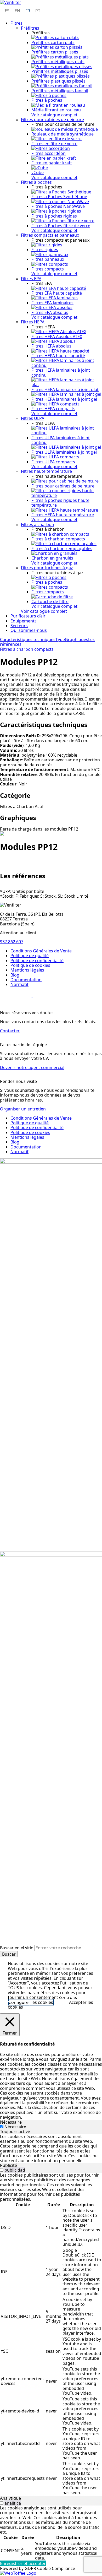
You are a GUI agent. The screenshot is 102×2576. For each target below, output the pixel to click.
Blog (15, 975)
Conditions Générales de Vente (41, 951)
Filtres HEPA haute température (63, 515)
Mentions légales (27, 970)
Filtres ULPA (33, 418)
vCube (38, 172)
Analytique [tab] (10, 2498)
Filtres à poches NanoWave (58, 206)
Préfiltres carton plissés (55, 52)
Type (60, 639)
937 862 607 (12, 942)
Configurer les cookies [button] (31, 2002)
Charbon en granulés (52, 558)
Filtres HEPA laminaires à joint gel (64, 399)
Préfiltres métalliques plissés (60, 71)
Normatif (19, 984)
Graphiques (76, 639)
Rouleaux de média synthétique (63, 134)
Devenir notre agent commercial (32, 1067)
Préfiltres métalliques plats (58, 62)
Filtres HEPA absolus (51, 346)
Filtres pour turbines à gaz (47, 568)
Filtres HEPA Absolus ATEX (57, 337)
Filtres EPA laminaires (52, 303)
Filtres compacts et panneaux (50, 235)
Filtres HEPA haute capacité (58, 356)
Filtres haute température (46, 471)
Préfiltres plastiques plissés (58, 81)
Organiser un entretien (23, 1109)
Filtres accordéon (49, 153)
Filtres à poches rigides (54, 216)
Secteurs (19, 626)
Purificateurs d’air (28, 616)
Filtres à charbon (38, 524)
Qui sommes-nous (29, 630)
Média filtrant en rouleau (56, 110)
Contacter (10, 1031)
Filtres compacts (48, 269)
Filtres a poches (47, 582)
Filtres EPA (31, 279)
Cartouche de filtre (50, 601)
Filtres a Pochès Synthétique (59, 197)
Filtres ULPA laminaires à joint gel (64, 452)
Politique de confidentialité (37, 961)
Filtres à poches (47, 100)
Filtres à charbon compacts (58, 539)
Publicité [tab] (8, 2165)
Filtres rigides (45, 250)
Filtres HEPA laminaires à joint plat (65, 389)
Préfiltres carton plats (53, 42)
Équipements (24, 621)
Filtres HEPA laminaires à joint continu (61, 372)
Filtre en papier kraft (52, 163)
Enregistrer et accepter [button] (23, 2563)
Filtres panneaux (48, 259)
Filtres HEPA (33, 322)
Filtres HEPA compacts (53, 409)
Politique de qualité (30, 956)
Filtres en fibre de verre (54, 144)
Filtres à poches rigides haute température (60, 503)
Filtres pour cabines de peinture (52, 120)
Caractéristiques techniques (28, 639)
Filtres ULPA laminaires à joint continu (61, 440)
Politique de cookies (30, 965)
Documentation (26, 980)
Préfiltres (30, 28)
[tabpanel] (51, 2149)
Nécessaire (15, 2127)
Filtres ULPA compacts (53, 462)
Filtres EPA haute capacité (57, 293)
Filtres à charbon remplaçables (62, 549)
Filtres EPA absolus (50, 312)
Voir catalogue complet (54, 115)
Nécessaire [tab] (11, 2122)
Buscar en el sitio (17, 1948)
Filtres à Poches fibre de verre (61, 226)
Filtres (16, 23)
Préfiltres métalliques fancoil (60, 91)
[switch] (2, 2170)
